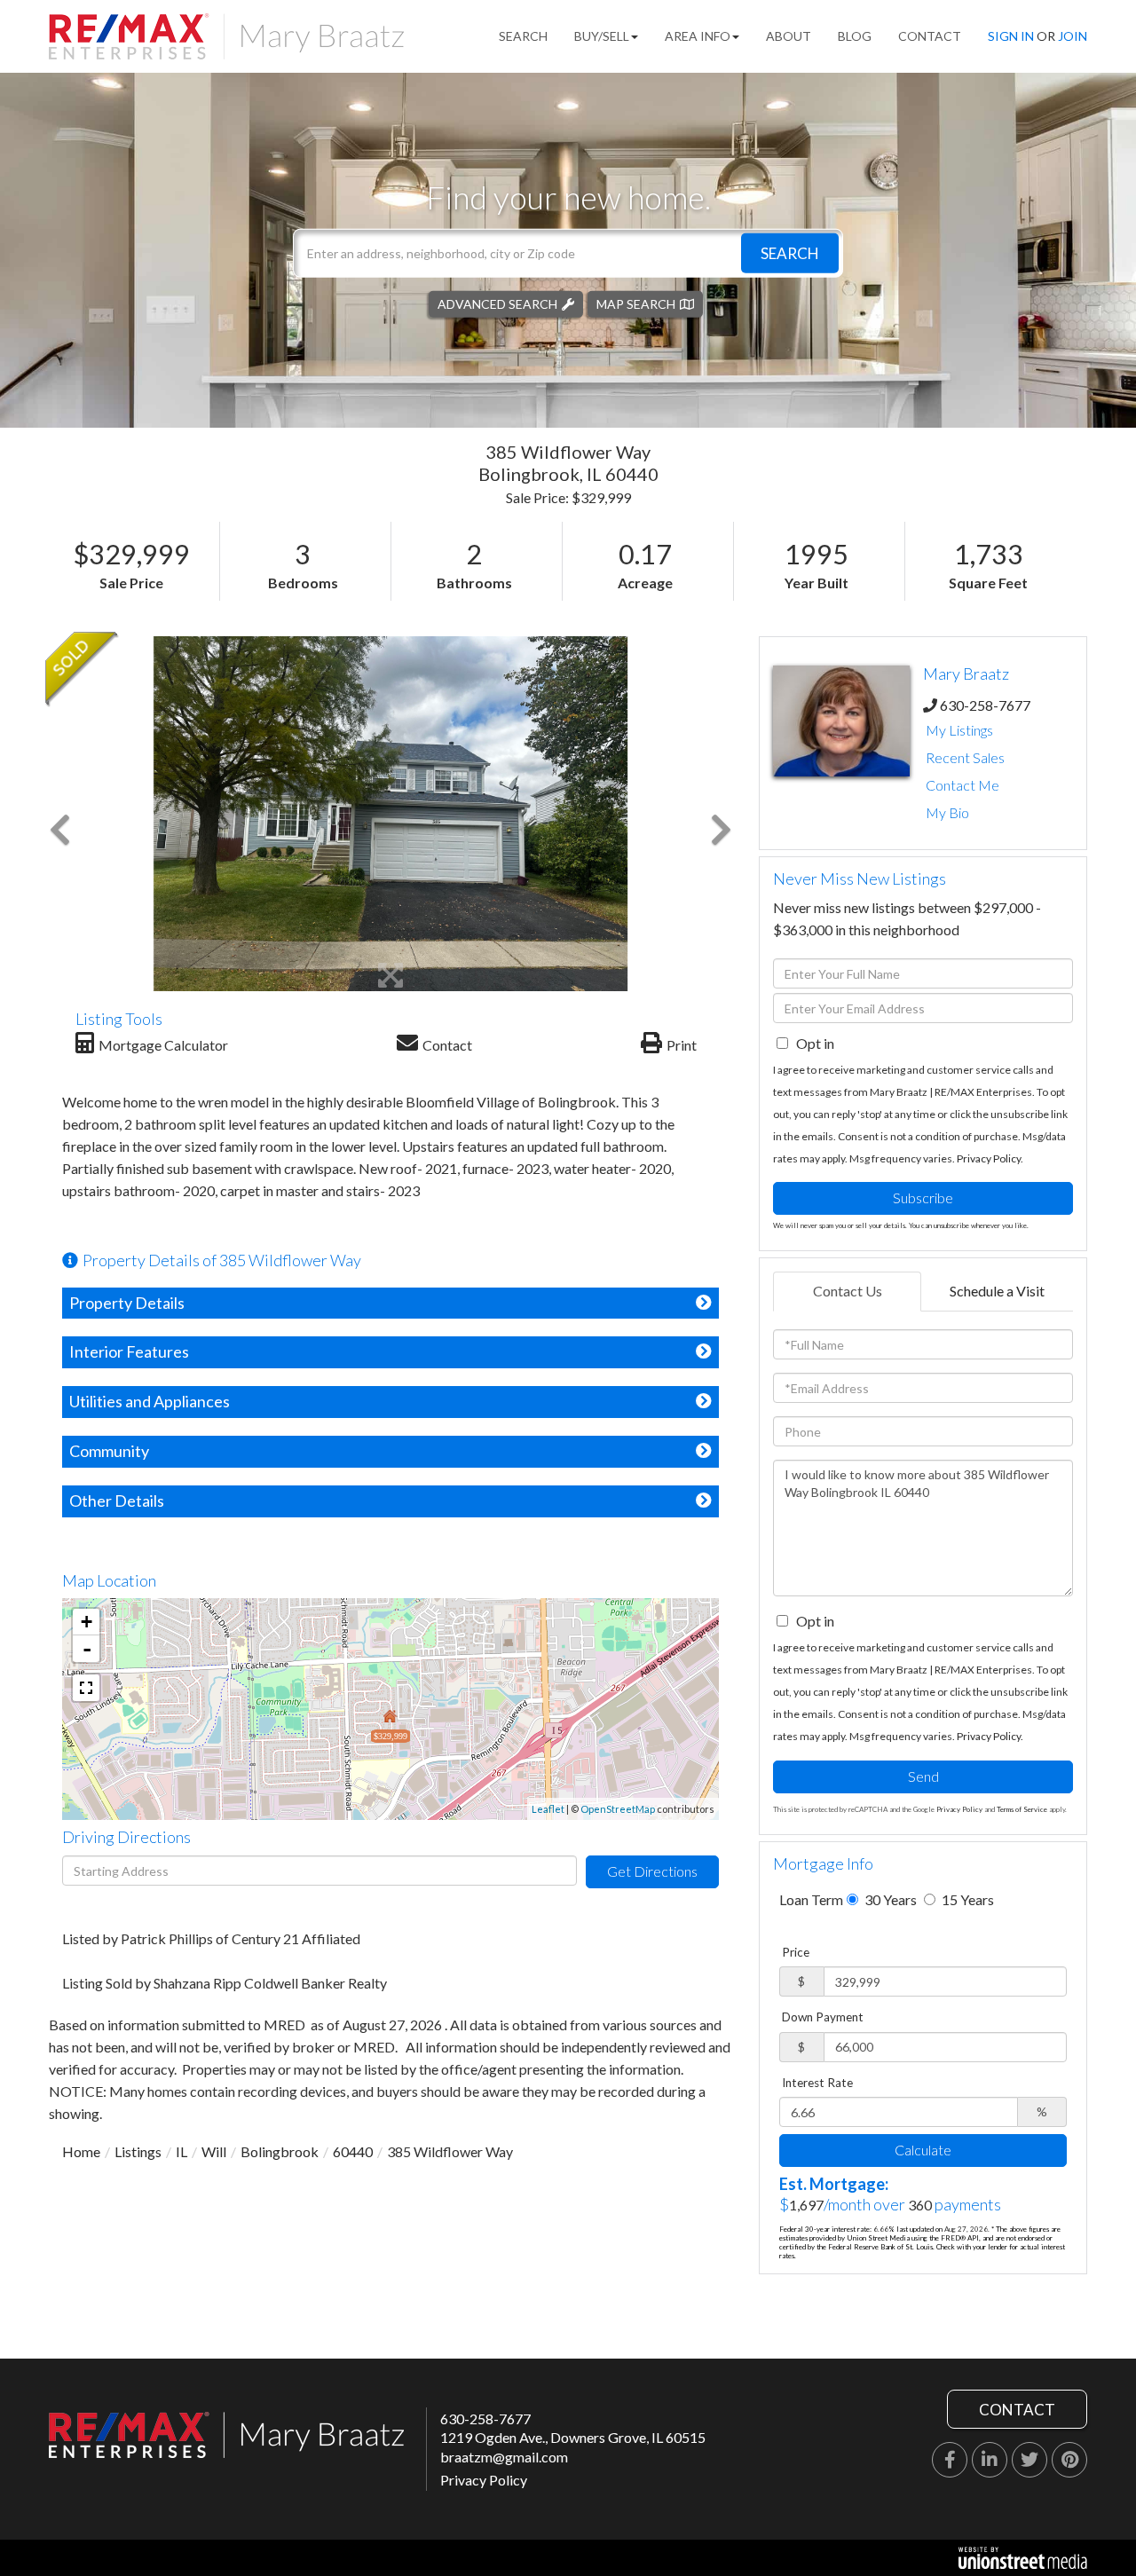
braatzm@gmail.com (504, 2457)
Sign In (1011, 36)
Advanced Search (497, 303)
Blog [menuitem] (855, 36)
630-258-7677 (985, 705)
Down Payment (823, 2017)
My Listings (959, 730)
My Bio (947, 812)
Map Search (636, 303)
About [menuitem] (789, 36)
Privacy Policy (989, 1158)
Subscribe (923, 1197)
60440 (353, 2151)
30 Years (889, 1899)
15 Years (966, 1899)
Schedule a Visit (997, 1291)
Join (1073, 36)
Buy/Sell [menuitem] (602, 36)
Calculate (923, 2150)
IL (181, 2151)
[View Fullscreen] (86, 1688)
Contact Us (848, 1291)
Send (923, 1776)
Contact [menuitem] (930, 36)
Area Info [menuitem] (698, 36)
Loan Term (811, 1899)
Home (81, 2151)
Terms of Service (1022, 1809)
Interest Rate (817, 2083)
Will (214, 2151)
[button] (790, 252)
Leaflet (548, 1809)
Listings (138, 2151)
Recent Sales (965, 757)
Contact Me (962, 785)
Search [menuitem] (523, 36)
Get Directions (652, 1871)
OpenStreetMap (618, 1809)
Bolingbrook (280, 2151)
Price (796, 1952)
